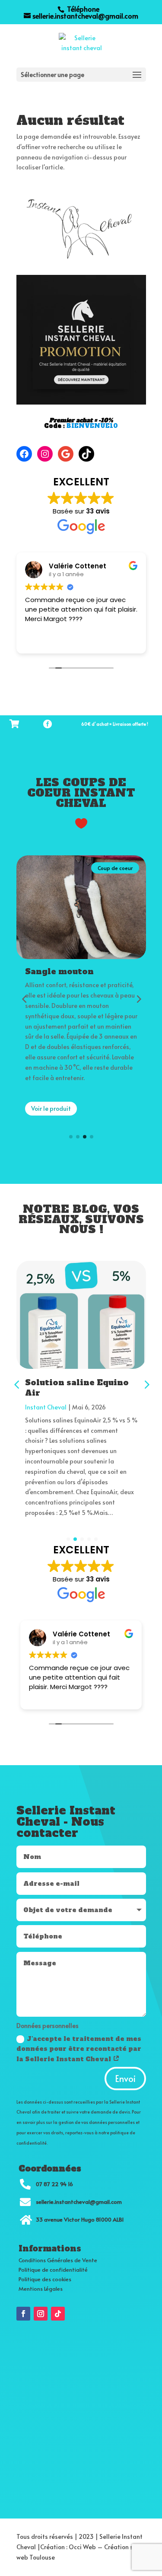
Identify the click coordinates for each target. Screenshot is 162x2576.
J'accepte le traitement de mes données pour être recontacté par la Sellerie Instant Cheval (79, 2049)
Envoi (125, 2079)
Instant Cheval (46, 1407)
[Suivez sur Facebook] (23, 2314)
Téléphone (82, 9)
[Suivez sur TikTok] (58, 2314)
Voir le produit (51, 1129)
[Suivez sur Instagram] (41, 2314)
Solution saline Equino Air (77, 1387)
